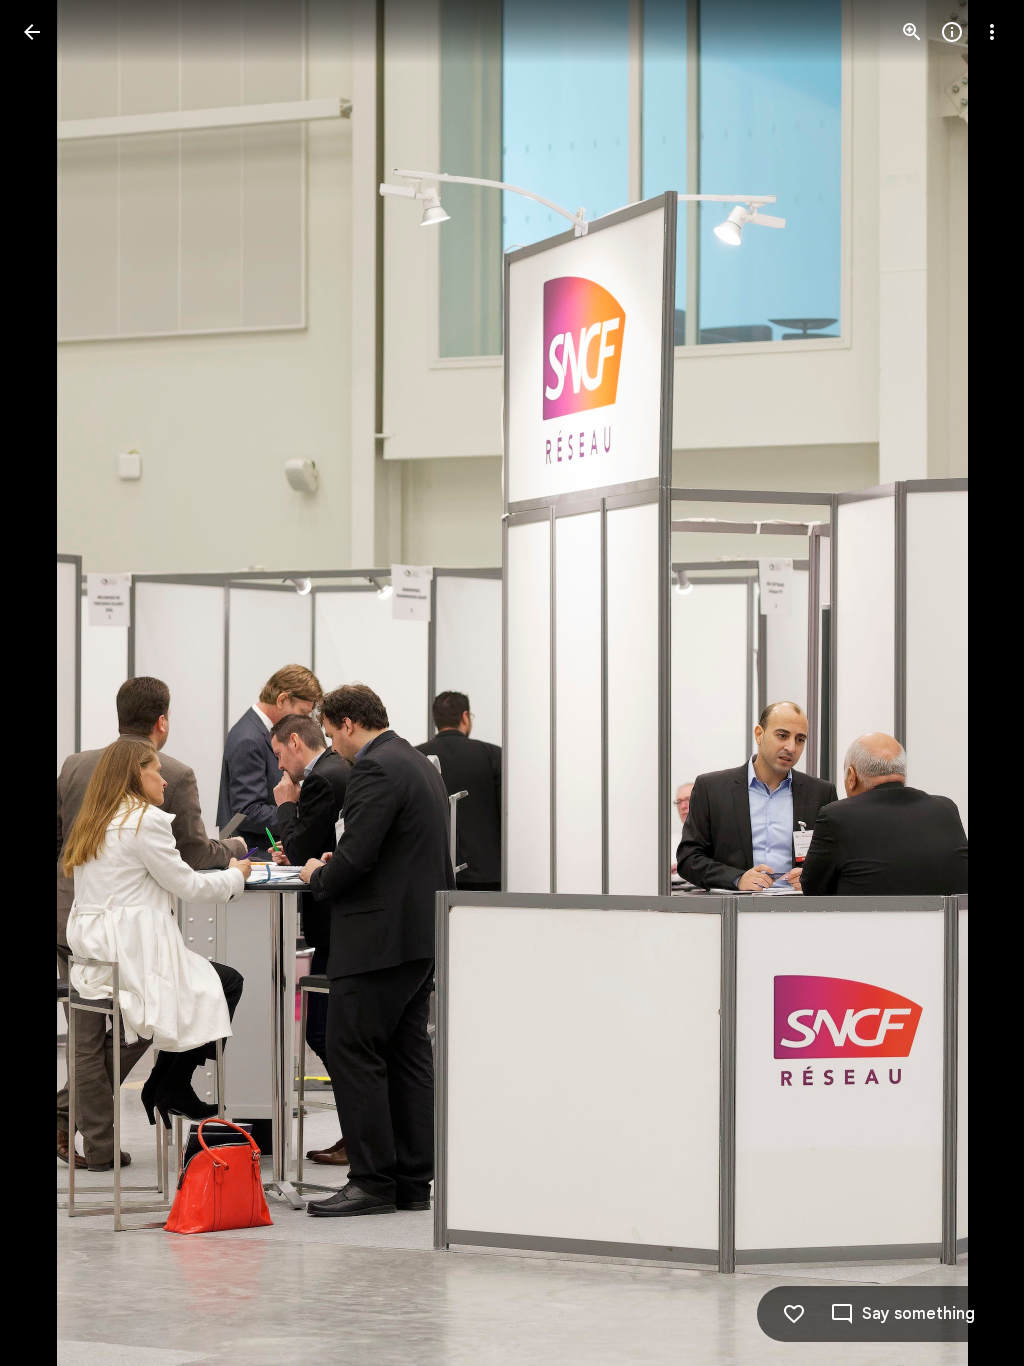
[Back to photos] (32, 32)
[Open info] (952, 32)
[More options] (992, 32)
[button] (56, 683)
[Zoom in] (912, 32)
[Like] (794, 1314)
